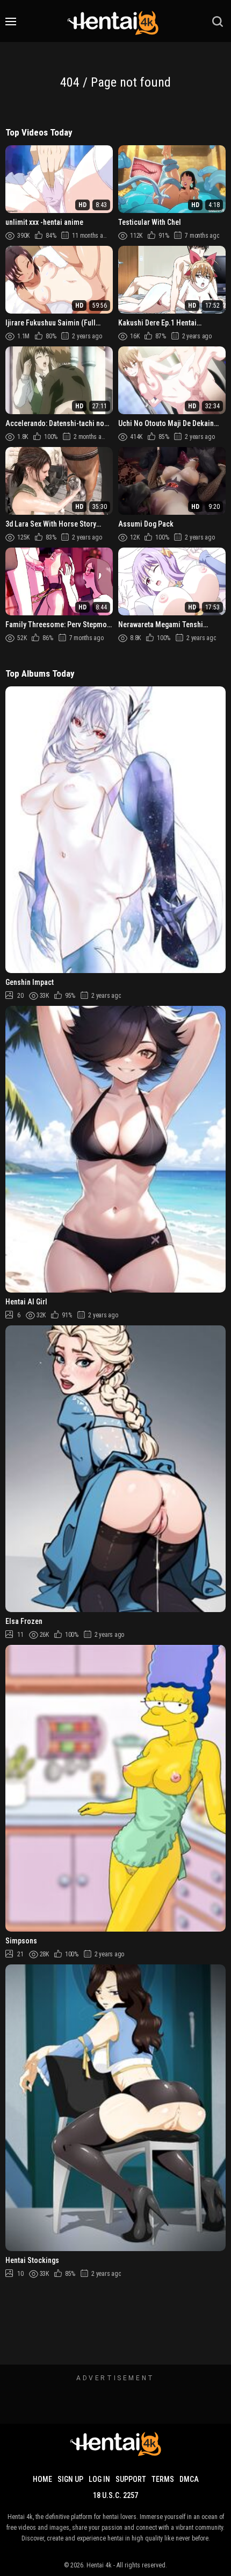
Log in (99, 2479)
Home (42, 2479)
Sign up (70, 2479)
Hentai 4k (99, 2565)
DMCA (189, 2479)
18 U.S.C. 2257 (115, 2495)
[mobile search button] (218, 22)
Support (131, 2479)
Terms (163, 2479)
